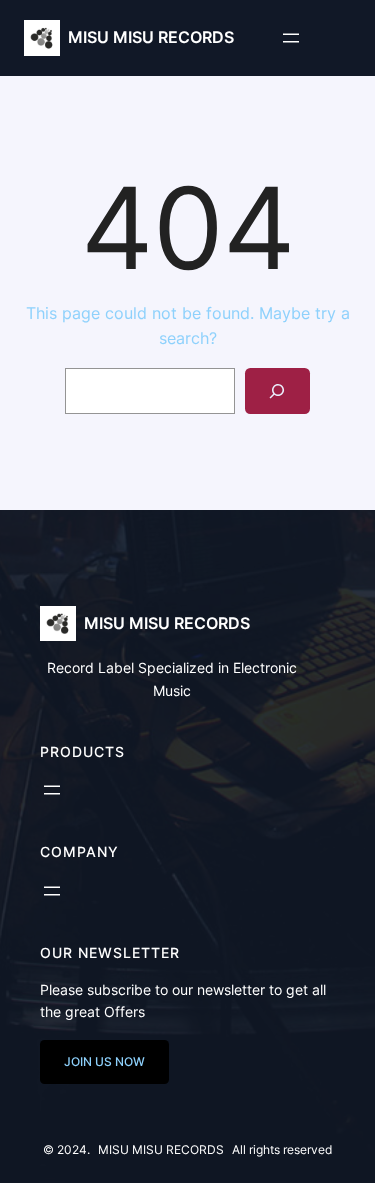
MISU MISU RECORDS (151, 37)
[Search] (277, 391)
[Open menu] (291, 38)
